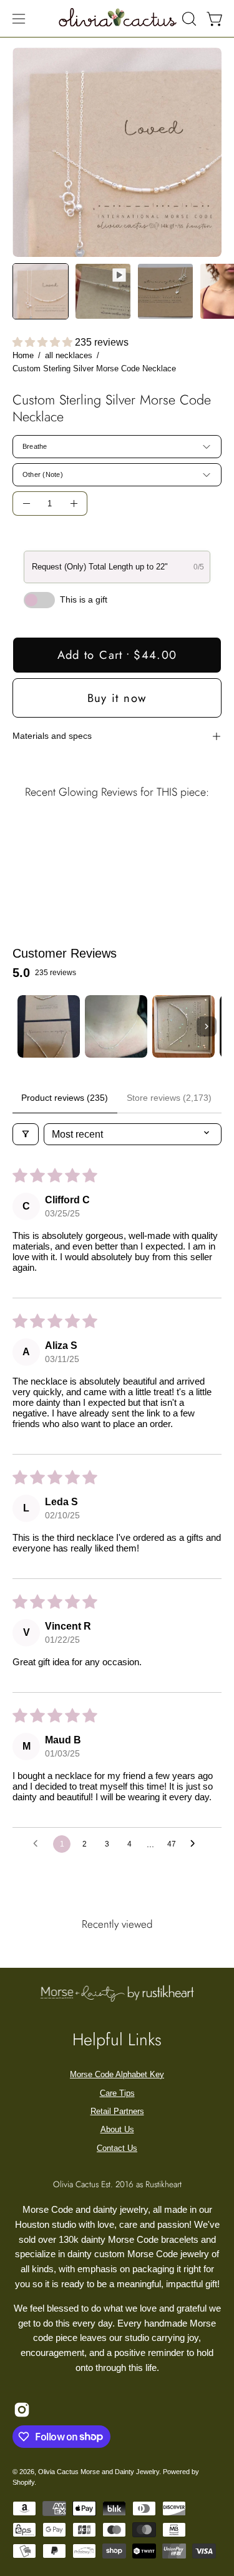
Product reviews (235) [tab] (65, 1098)
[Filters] (26, 1134)
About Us (117, 2129)
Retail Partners (117, 2111)
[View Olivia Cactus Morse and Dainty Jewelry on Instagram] (22, 2410)
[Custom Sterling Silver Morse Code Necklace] (41, 291)
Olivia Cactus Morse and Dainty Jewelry (99, 2472)
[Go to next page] (196, 1844)
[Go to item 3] (183, 1026)
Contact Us (117, 2148)
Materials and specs (52, 736)
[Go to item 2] (116, 1026)
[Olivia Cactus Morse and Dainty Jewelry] (118, 17)
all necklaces (69, 355)
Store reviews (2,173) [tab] (169, 1098)
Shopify (23, 2482)
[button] (188, 19)
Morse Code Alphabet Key (117, 2074)
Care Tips (117, 2093)
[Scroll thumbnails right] (207, 1026)
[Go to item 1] (49, 1026)
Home (23, 355)
